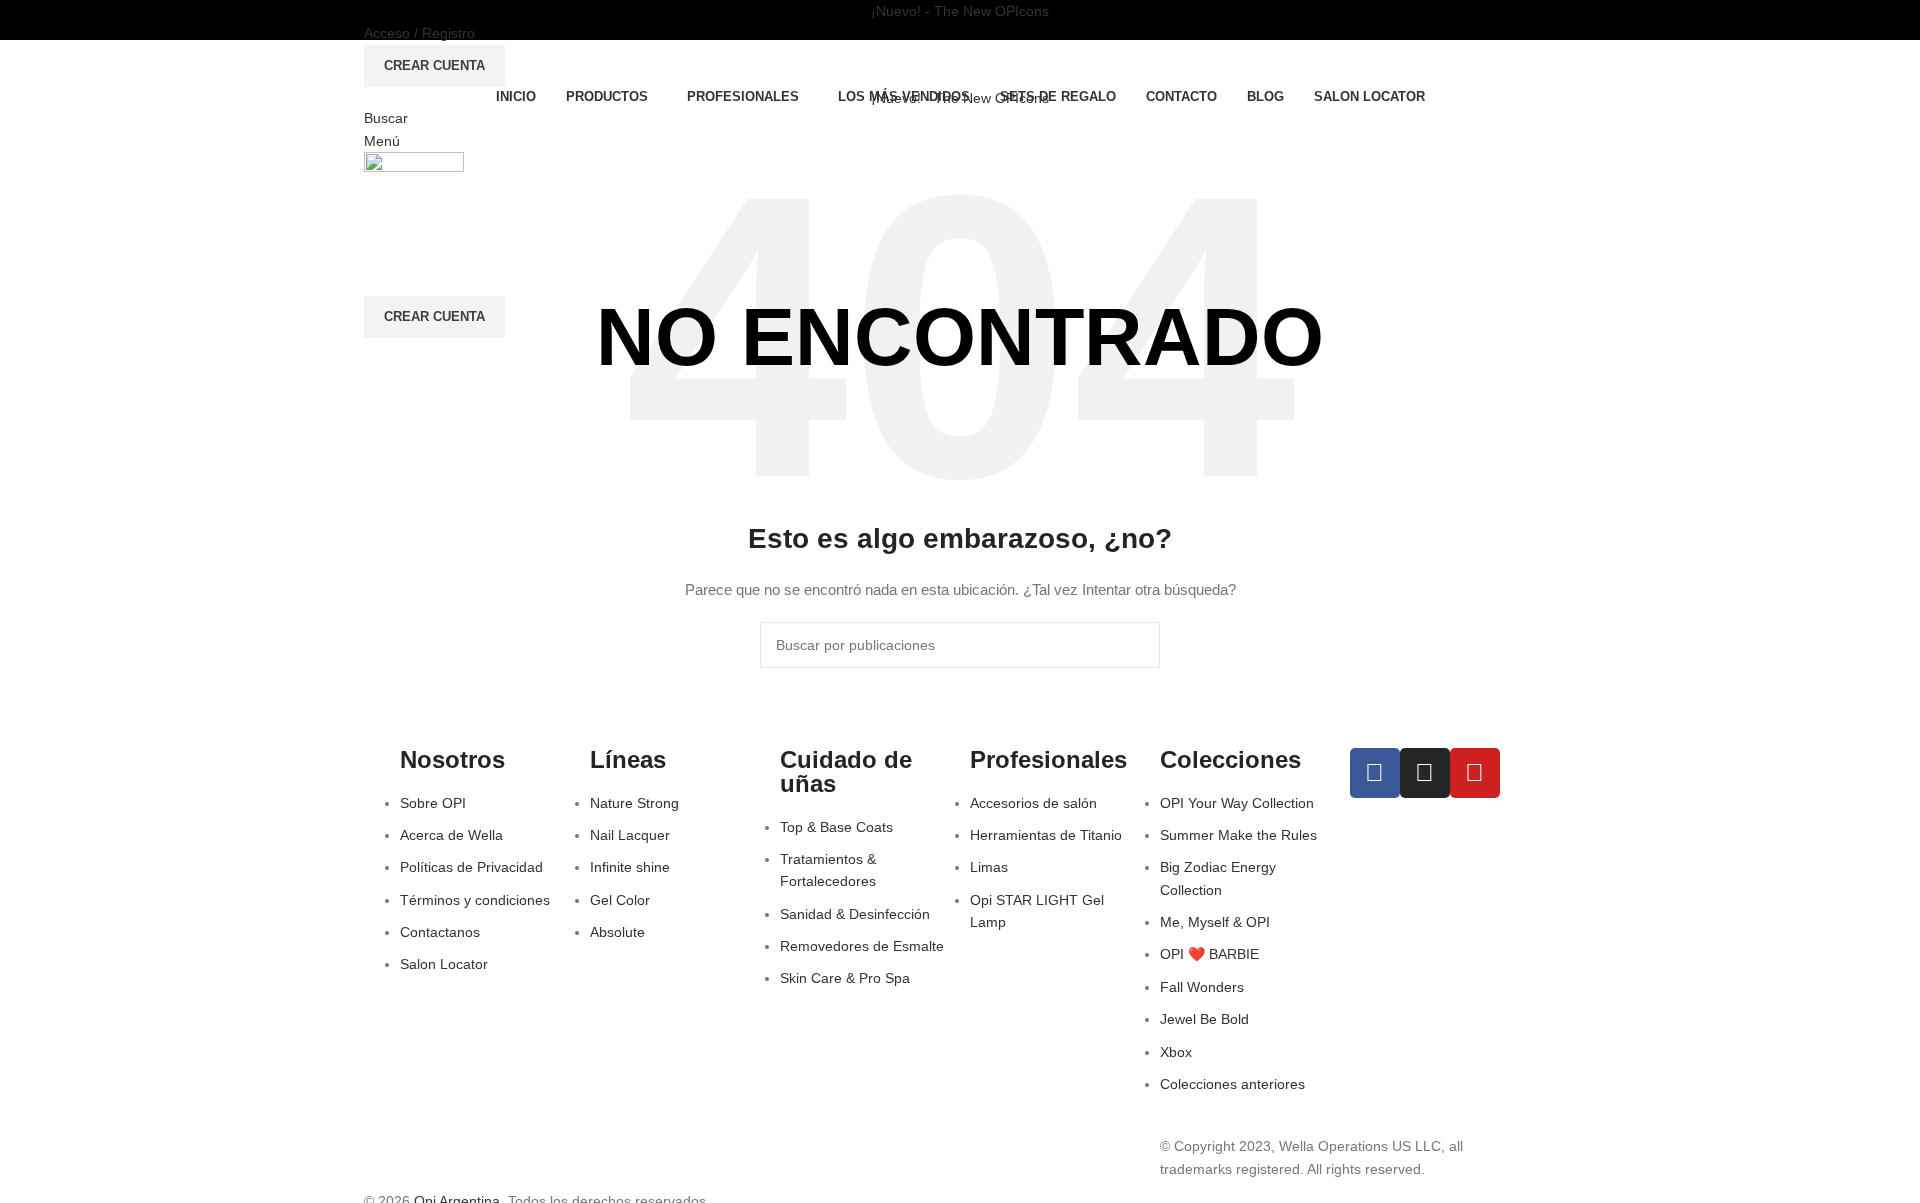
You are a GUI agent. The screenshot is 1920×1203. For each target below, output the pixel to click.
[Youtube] (1475, 773)
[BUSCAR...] (1137, 645)
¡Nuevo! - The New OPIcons (960, 11)
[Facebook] (1375, 773)
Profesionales (1048, 759)
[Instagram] (1425, 773)
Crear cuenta (434, 65)
